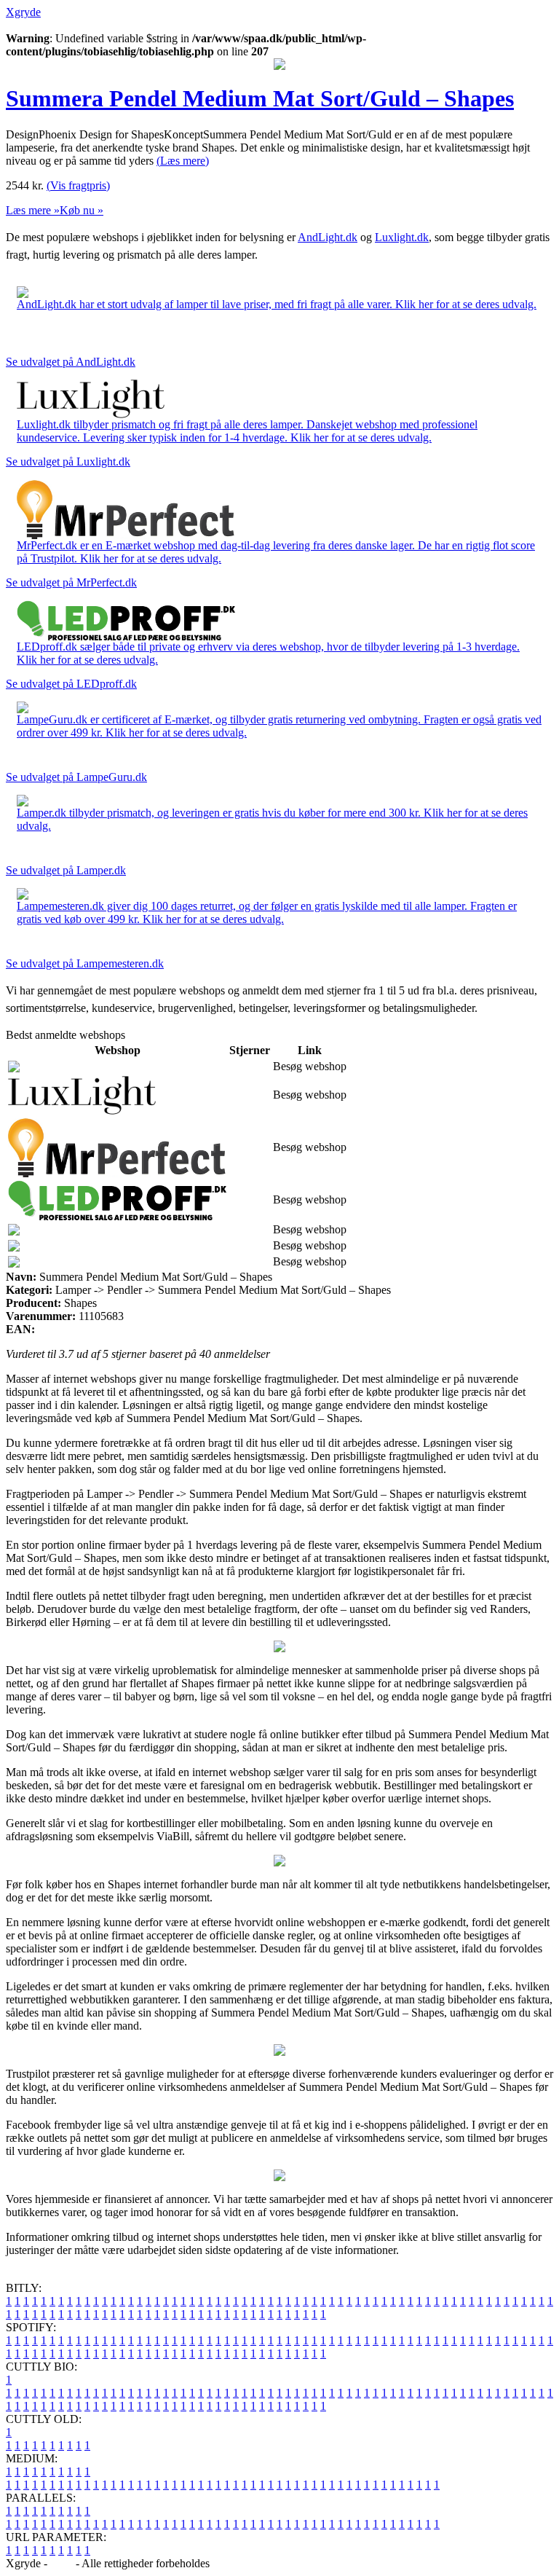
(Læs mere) (183, 161)
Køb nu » (82, 210)
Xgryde (23, 12)
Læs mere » (33, 210)
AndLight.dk (328, 237)
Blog (62, 2563)
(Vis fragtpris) (78, 185)
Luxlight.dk (402, 237)
